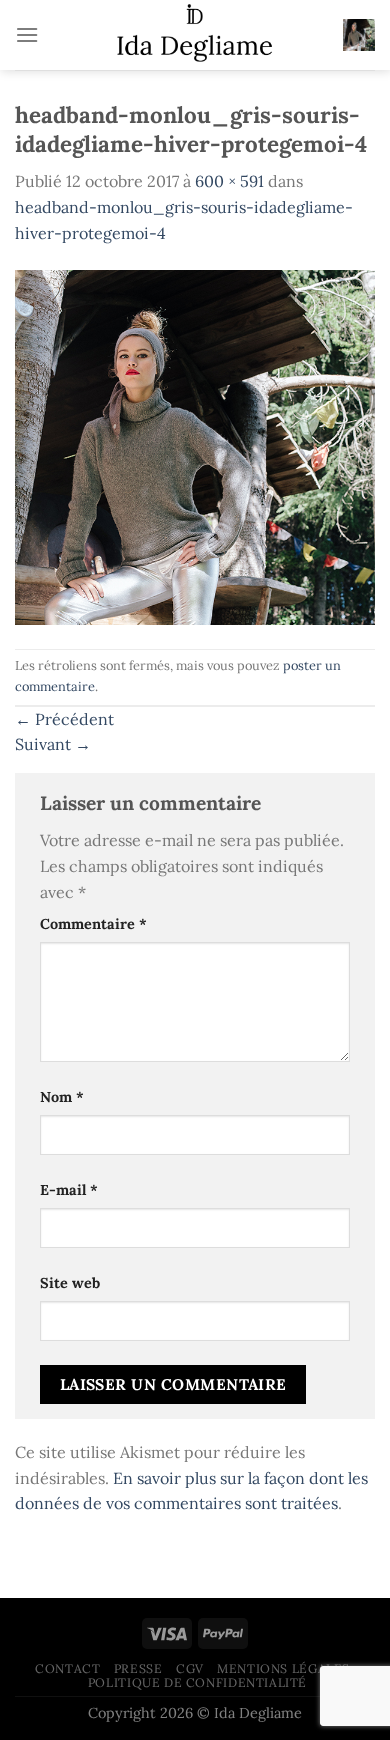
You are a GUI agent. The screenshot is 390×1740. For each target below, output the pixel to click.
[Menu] (27, 34)
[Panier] (359, 35)
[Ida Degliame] (194, 35)
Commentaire (93, 924)
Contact (67, 1668)
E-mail (69, 1190)
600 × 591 (229, 181)
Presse (138, 1668)
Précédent (64, 719)
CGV (190, 1668)
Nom (62, 1097)
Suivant (53, 744)
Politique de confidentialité (197, 1682)
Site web (70, 1283)
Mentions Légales (283, 1668)
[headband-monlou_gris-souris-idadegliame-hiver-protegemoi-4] (195, 446)
